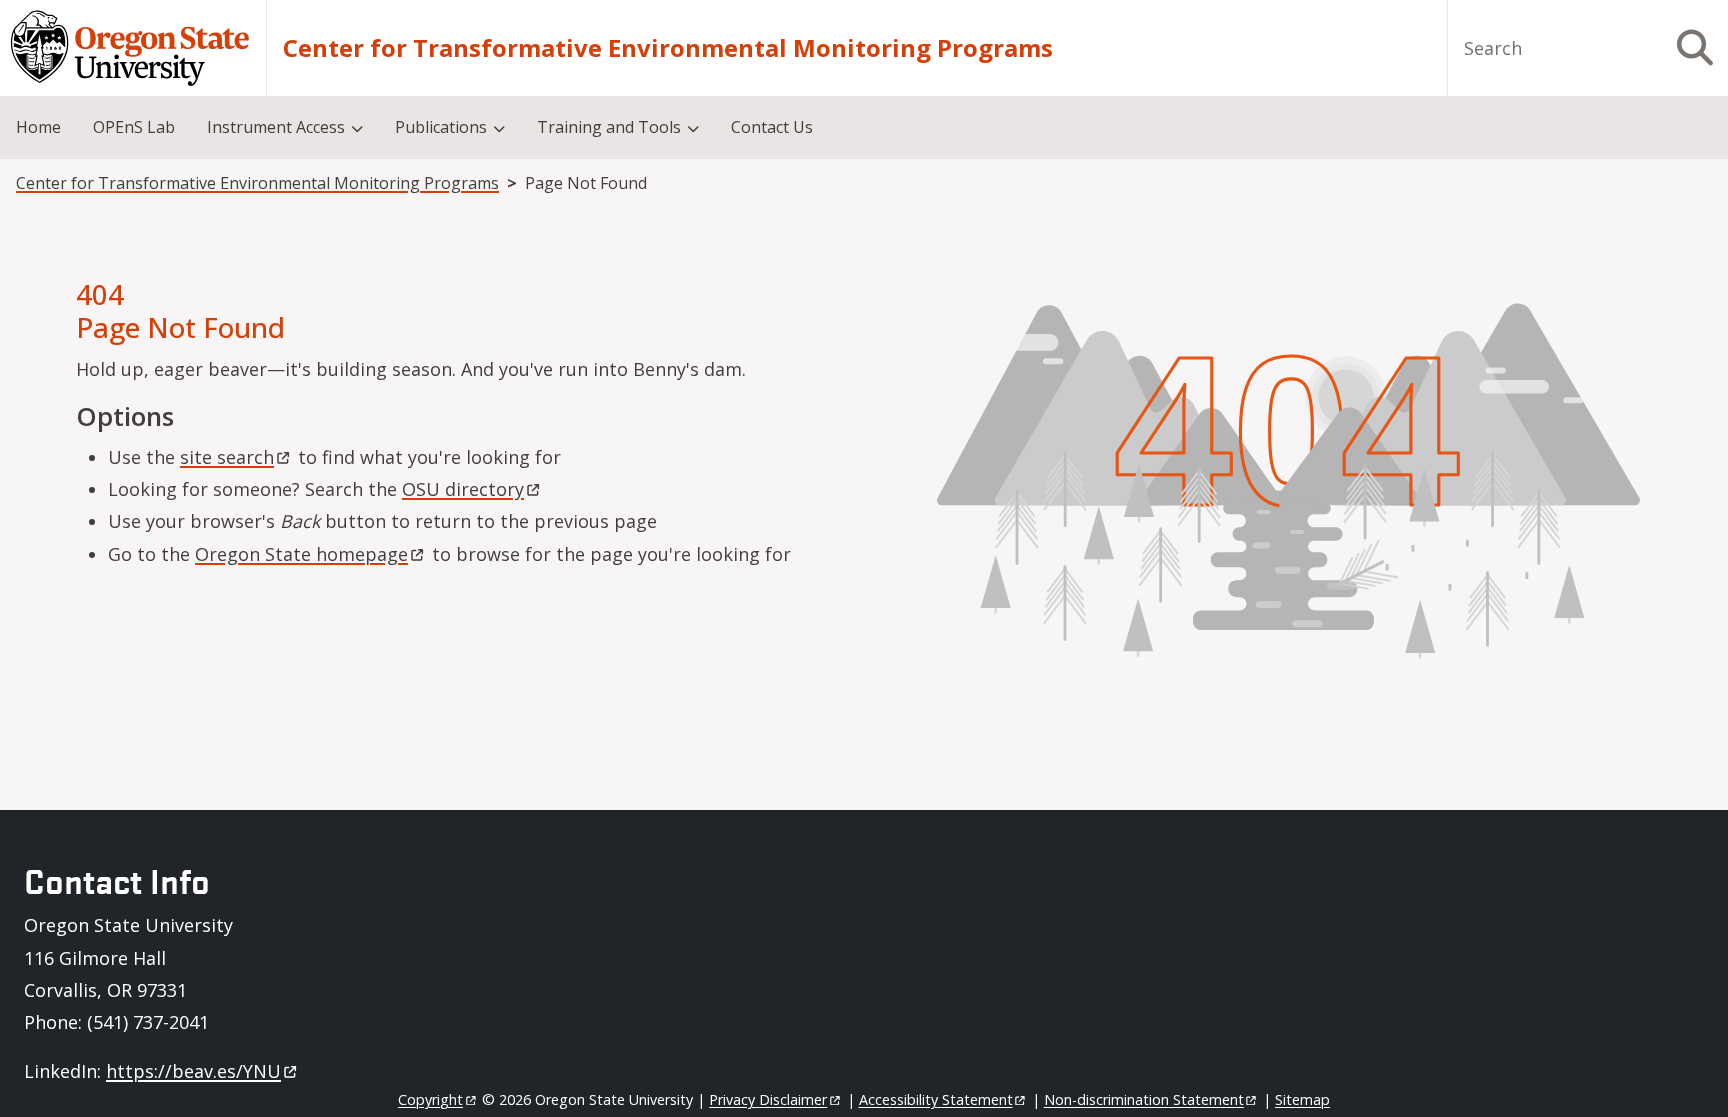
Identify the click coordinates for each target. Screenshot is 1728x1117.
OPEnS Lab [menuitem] (134, 127)
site (227, 457)
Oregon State (301, 554)
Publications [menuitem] (441, 127)
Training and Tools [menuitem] (609, 127)
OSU (463, 489)
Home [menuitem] (38, 127)
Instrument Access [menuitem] (276, 127)
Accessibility (936, 1099)
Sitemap (1302, 1099)
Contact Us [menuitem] (772, 127)
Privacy (768, 1099)
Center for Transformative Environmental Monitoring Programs (668, 48)
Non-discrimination (1144, 1099)
